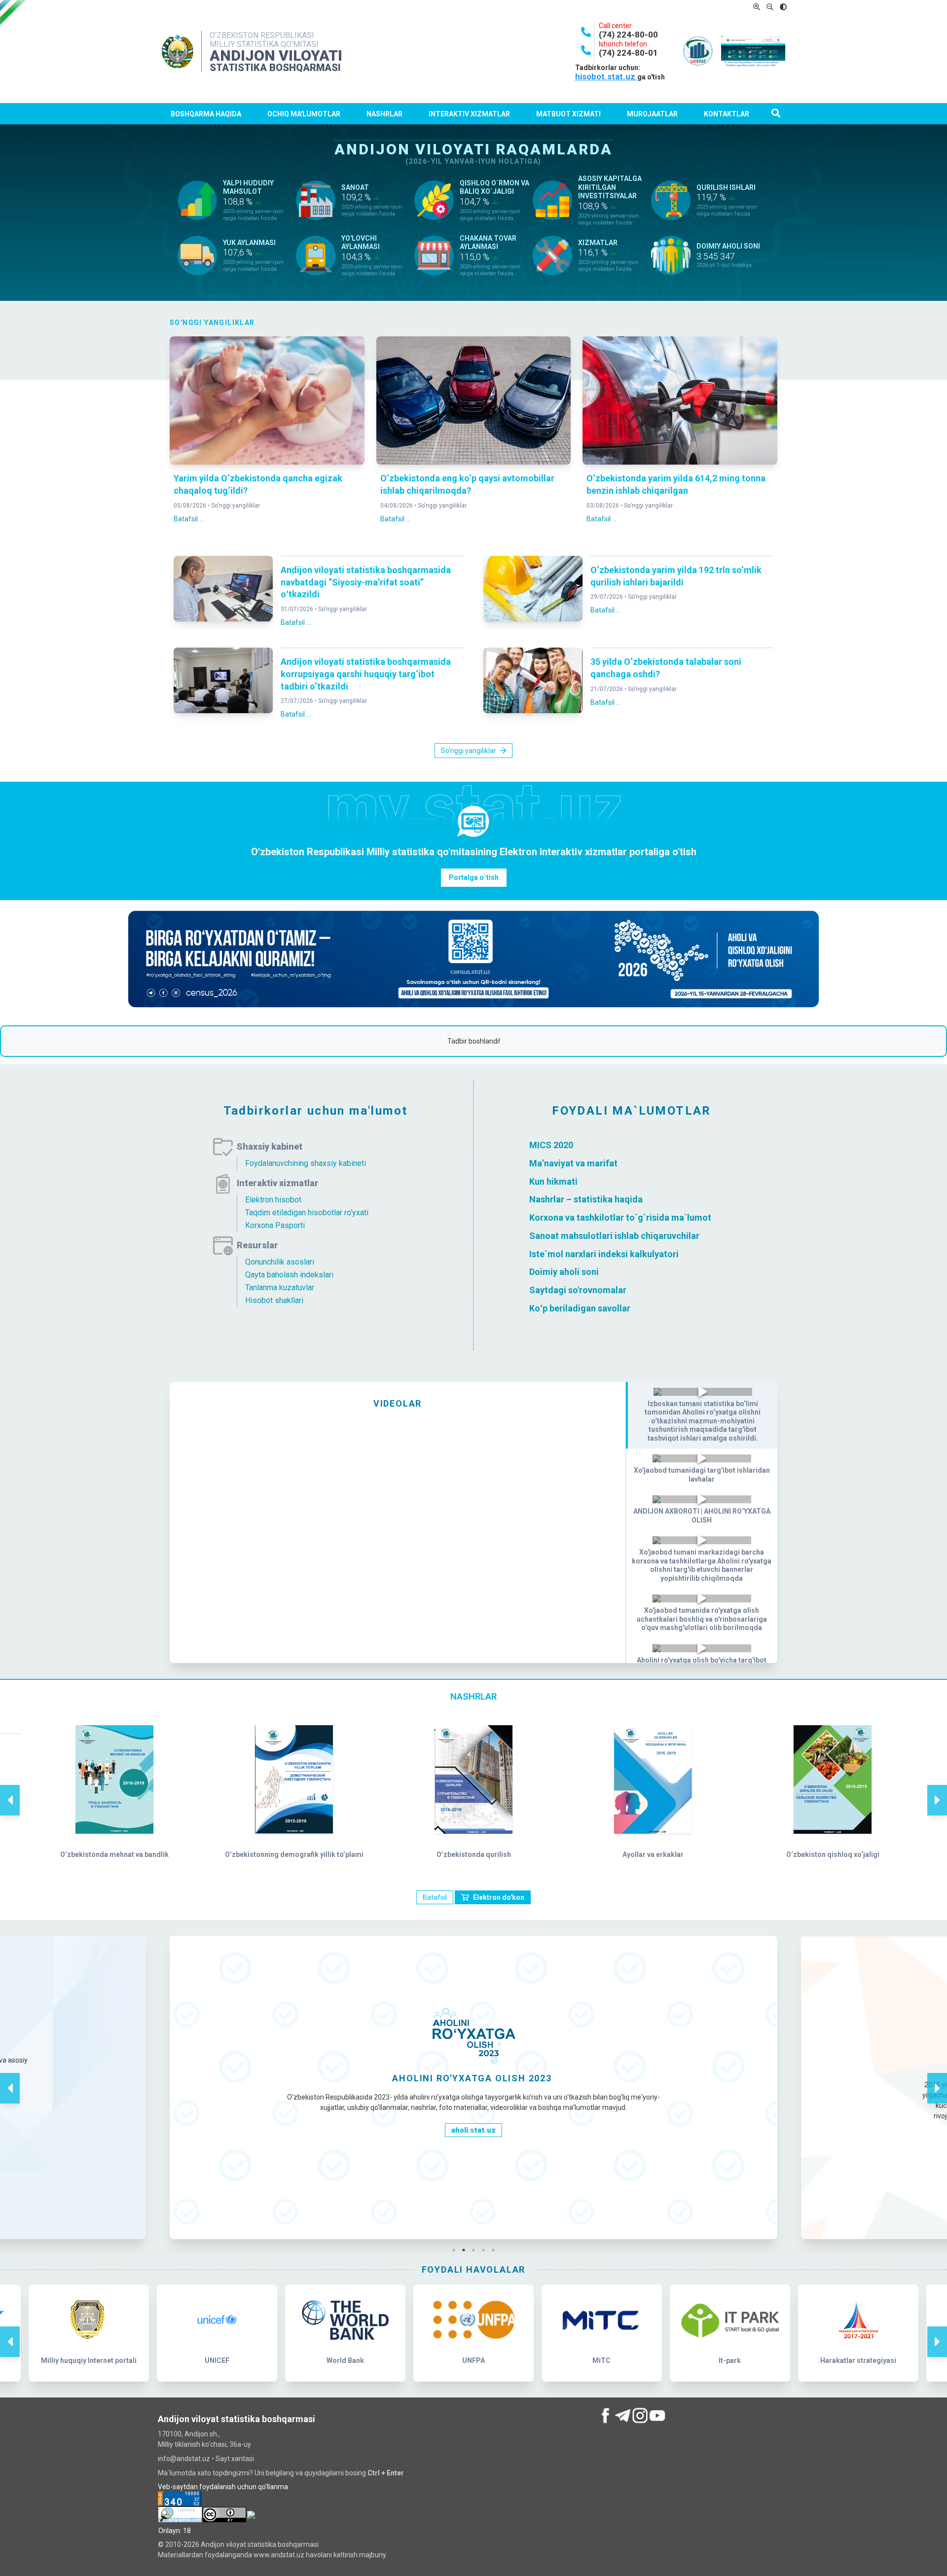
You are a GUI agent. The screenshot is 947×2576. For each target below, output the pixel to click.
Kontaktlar (727, 114)
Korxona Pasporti (275, 1225)
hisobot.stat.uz (606, 76)
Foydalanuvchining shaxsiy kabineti (306, 1163)
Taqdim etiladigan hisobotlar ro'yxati (307, 1213)
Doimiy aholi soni (564, 1272)
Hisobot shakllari (274, 1300)
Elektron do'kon (499, 1897)
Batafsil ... (189, 519)
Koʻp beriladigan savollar (580, 1308)
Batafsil (435, 1897)
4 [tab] (486, 2250)
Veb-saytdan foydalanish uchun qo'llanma (223, 2487)
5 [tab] (496, 2250)
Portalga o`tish (474, 877)
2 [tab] (466, 2250)
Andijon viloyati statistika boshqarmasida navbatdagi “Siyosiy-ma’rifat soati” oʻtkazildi (366, 582)
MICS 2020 (551, 1145)
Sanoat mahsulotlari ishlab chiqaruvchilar (614, 1236)
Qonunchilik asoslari (280, 1262)
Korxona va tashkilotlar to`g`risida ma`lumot (620, 1217)
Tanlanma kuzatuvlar (280, 1288)
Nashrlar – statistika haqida (586, 1199)
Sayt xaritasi (235, 2459)
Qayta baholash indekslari (289, 1275)
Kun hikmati (553, 1181)
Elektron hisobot (273, 1200)
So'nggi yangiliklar (236, 506)
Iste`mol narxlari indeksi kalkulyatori (604, 1253)
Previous (10, 1790)
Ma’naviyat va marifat (573, 1163)
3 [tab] (476, 2250)
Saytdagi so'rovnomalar (578, 1290)
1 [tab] (456, 2250)
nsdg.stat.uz (473, 2200)
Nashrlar (384, 114)
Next (937, 1790)
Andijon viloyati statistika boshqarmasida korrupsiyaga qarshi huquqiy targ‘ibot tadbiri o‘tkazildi (366, 674)
